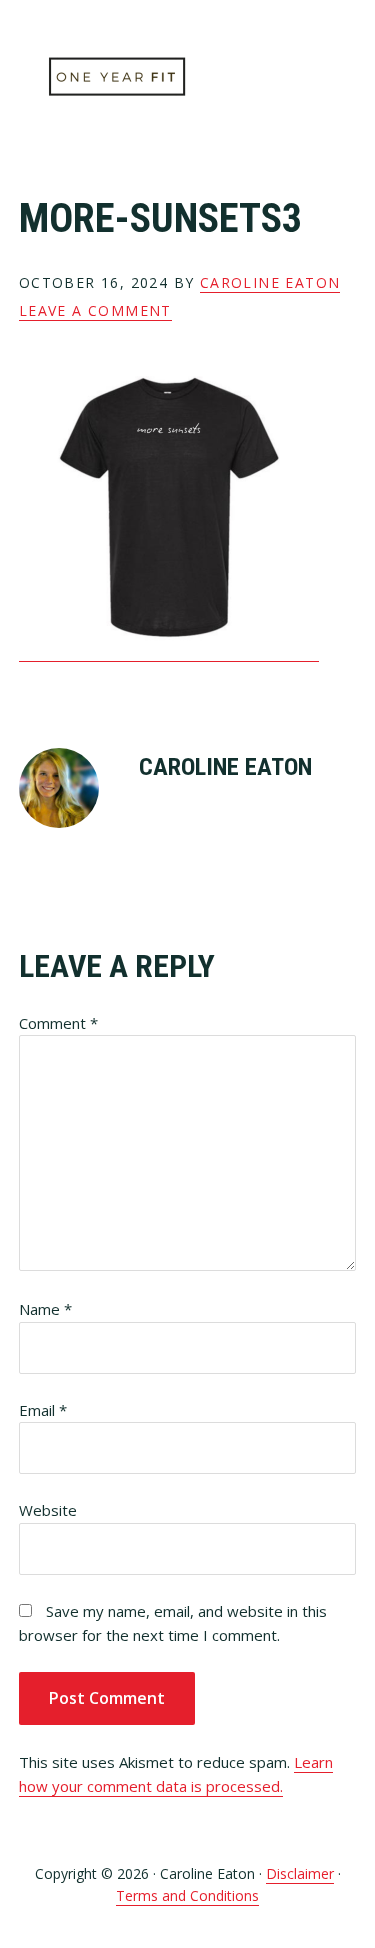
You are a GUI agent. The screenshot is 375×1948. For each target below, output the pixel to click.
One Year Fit (119, 77)
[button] (343, 77)
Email (43, 1410)
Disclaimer (300, 1873)
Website (48, 1510)
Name (45, 1309)
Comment (58, 1023)
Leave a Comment (95, 310)
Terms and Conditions (187, 1895)
